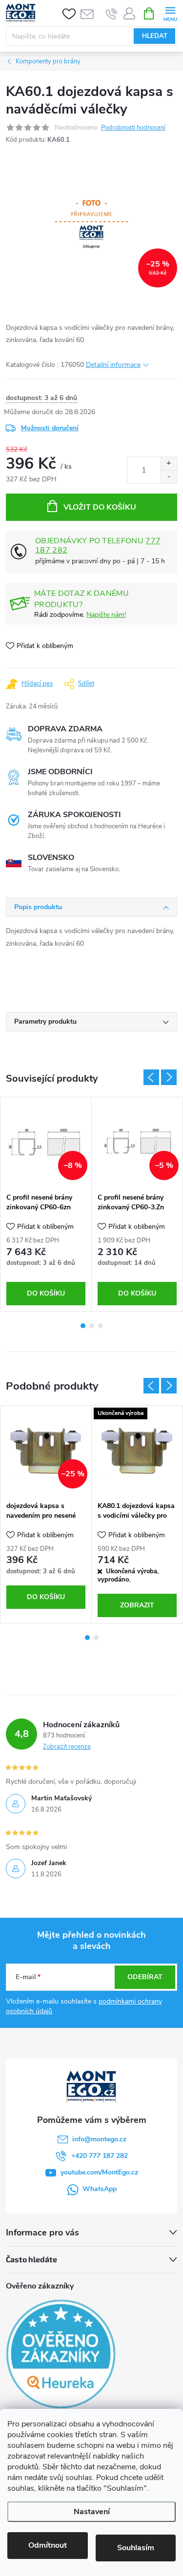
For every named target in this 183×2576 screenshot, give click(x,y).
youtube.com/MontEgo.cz (99, 2172)
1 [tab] (83, 1326)
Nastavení (92, 2512)
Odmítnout (48, 2545)
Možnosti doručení (50, 428)
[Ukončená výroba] (137, 1451)
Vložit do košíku (100, 507)
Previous (151, 1077)
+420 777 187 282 (100, 2156)
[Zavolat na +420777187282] (112, 14)
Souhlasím (136, 2548)
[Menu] (170, 13)
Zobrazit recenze (67, 1747)
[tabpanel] (46, 1204)
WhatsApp (100, 2189)
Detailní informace (113, 365)
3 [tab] (101, 1326)
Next (169, 1077)
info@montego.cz (99, 2139)
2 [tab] (92, 1326)
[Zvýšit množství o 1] (169, 464)
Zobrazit (137, 1605)
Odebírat (145, 1977)
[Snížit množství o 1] (169, 477)
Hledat (155, 36)
